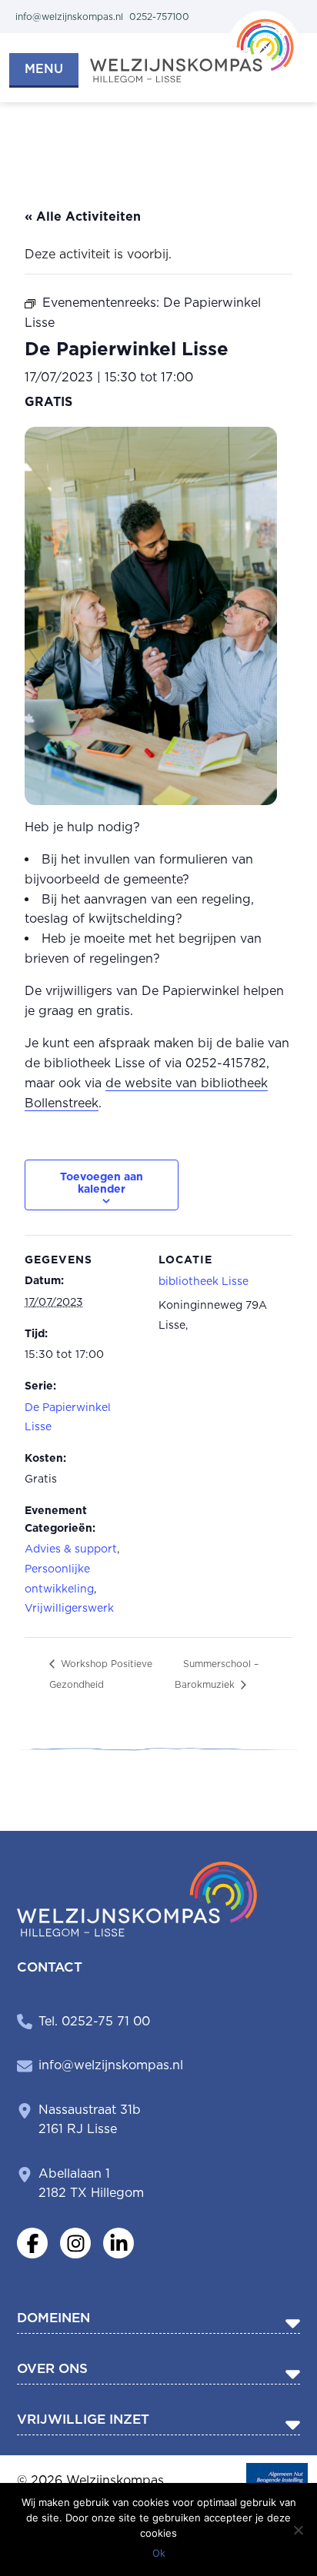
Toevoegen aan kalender (102, 1183)
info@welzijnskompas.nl (111, 2065)
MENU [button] (44, 69)
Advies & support (71, 1549)
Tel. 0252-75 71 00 (94, 2021)
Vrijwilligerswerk (69, 1608)
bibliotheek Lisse (204, 1281)
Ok (159, 2553)
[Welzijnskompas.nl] (195, 45)
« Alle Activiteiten (83, 216)
